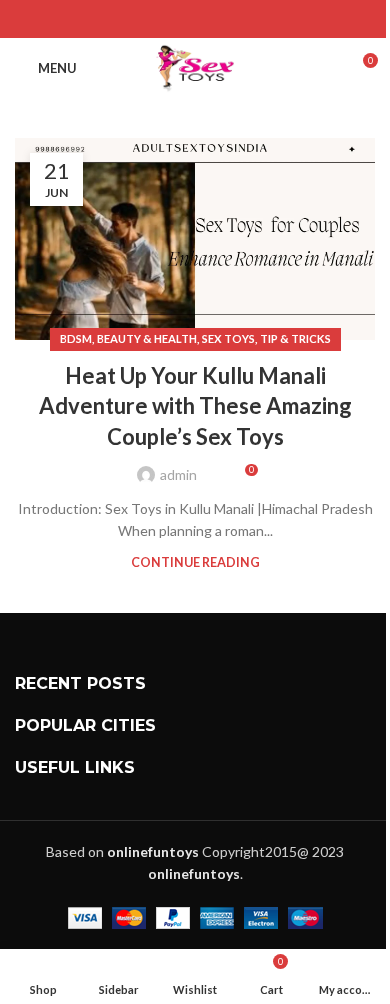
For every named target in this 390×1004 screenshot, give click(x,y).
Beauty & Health (147, 338)
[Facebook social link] (144, 19)
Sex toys (228, 338)
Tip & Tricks (295, 338)
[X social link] (169, 19)
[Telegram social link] (245, 19)
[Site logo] (195, 66)
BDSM (76, 338)
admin (178, 474)
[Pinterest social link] (194, 19)
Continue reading (195, 562)
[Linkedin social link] (220, 19)
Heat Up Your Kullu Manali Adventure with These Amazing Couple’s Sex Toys (195, 406)
